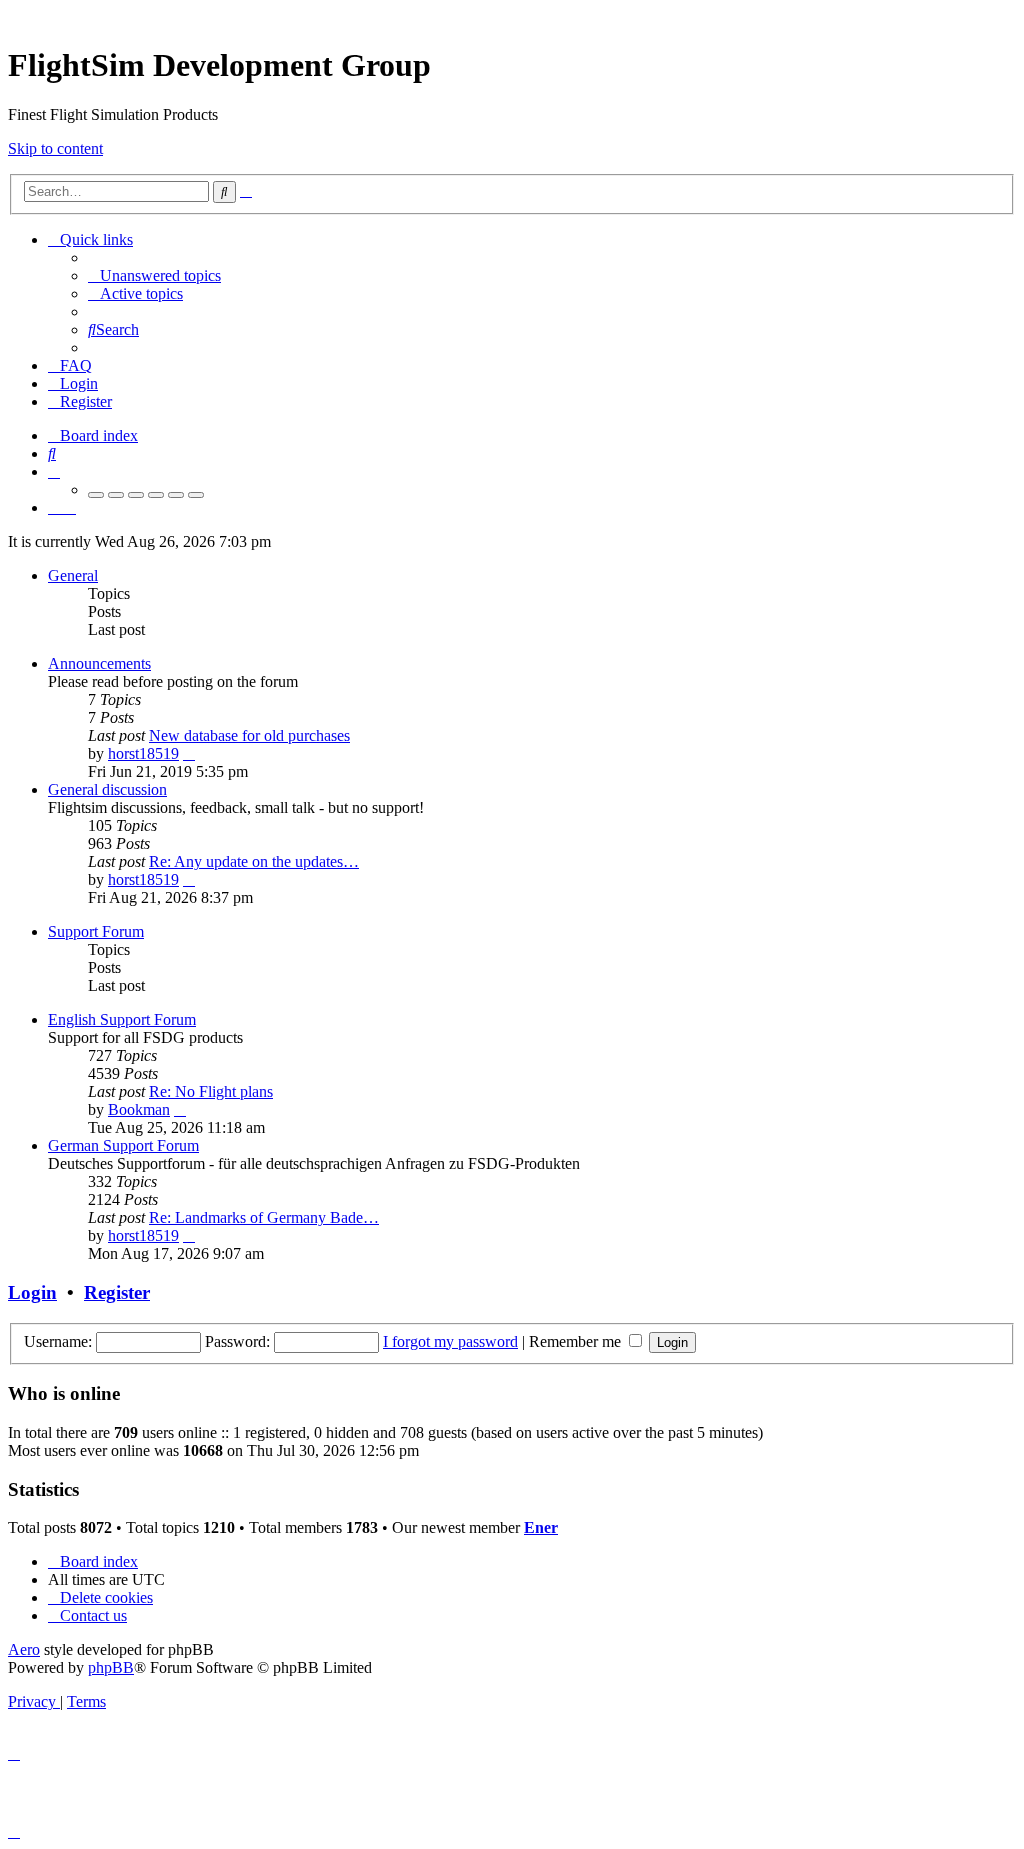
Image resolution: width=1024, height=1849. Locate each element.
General (73, 575)
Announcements (99, 663)
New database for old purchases (249, 735)
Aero (24, 1649)
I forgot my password (450, 1341)
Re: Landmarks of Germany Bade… (264, 1217)
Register (117, 1292)
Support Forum (96, 931)
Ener (541, 1527)
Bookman (139, 1109)
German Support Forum (123, 1145)
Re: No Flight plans (211, 1091)
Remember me (577, 1341)
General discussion (107, 789)
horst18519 (143, 753)
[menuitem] (154, 275)
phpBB (111, 1667)
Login (32, 1292)
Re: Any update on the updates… (254, 861)
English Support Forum (122, 1019)
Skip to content (55, 148)
